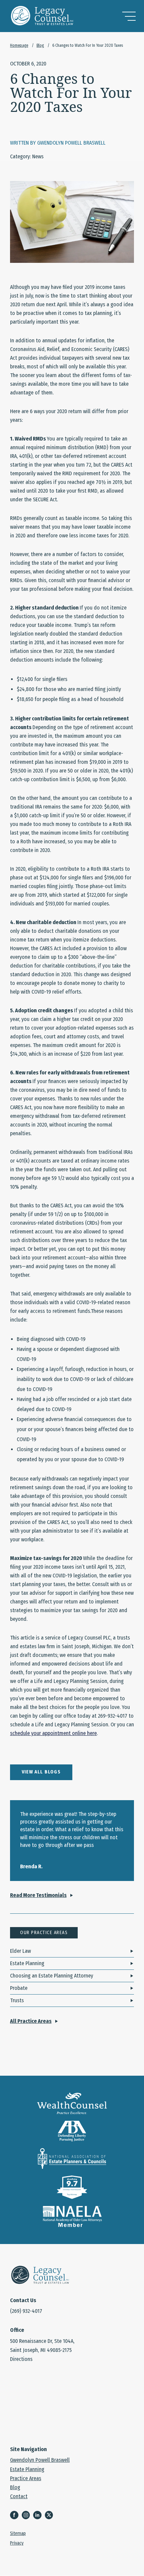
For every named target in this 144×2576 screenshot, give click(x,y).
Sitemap (18, 2534)
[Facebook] (16, 2516)
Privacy (17, 2544)
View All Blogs (41, 1772)
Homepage (19, 45)
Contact (19, 2497)
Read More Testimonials (38, 1895)
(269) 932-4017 (26, 2311)
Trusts (17, 2000)
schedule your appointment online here (53, 1733)
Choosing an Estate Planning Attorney (52, 1976)
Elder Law (20, 1951)
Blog (40, 45)
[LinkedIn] (39, 2516)
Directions (21, 2359)
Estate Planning (27, 1963)
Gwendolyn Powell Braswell (40, 2460)
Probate (19, 1988)
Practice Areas (26, 2478)
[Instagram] (27, 2516)
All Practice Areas (31, 2021)
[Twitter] (51, 2516)
